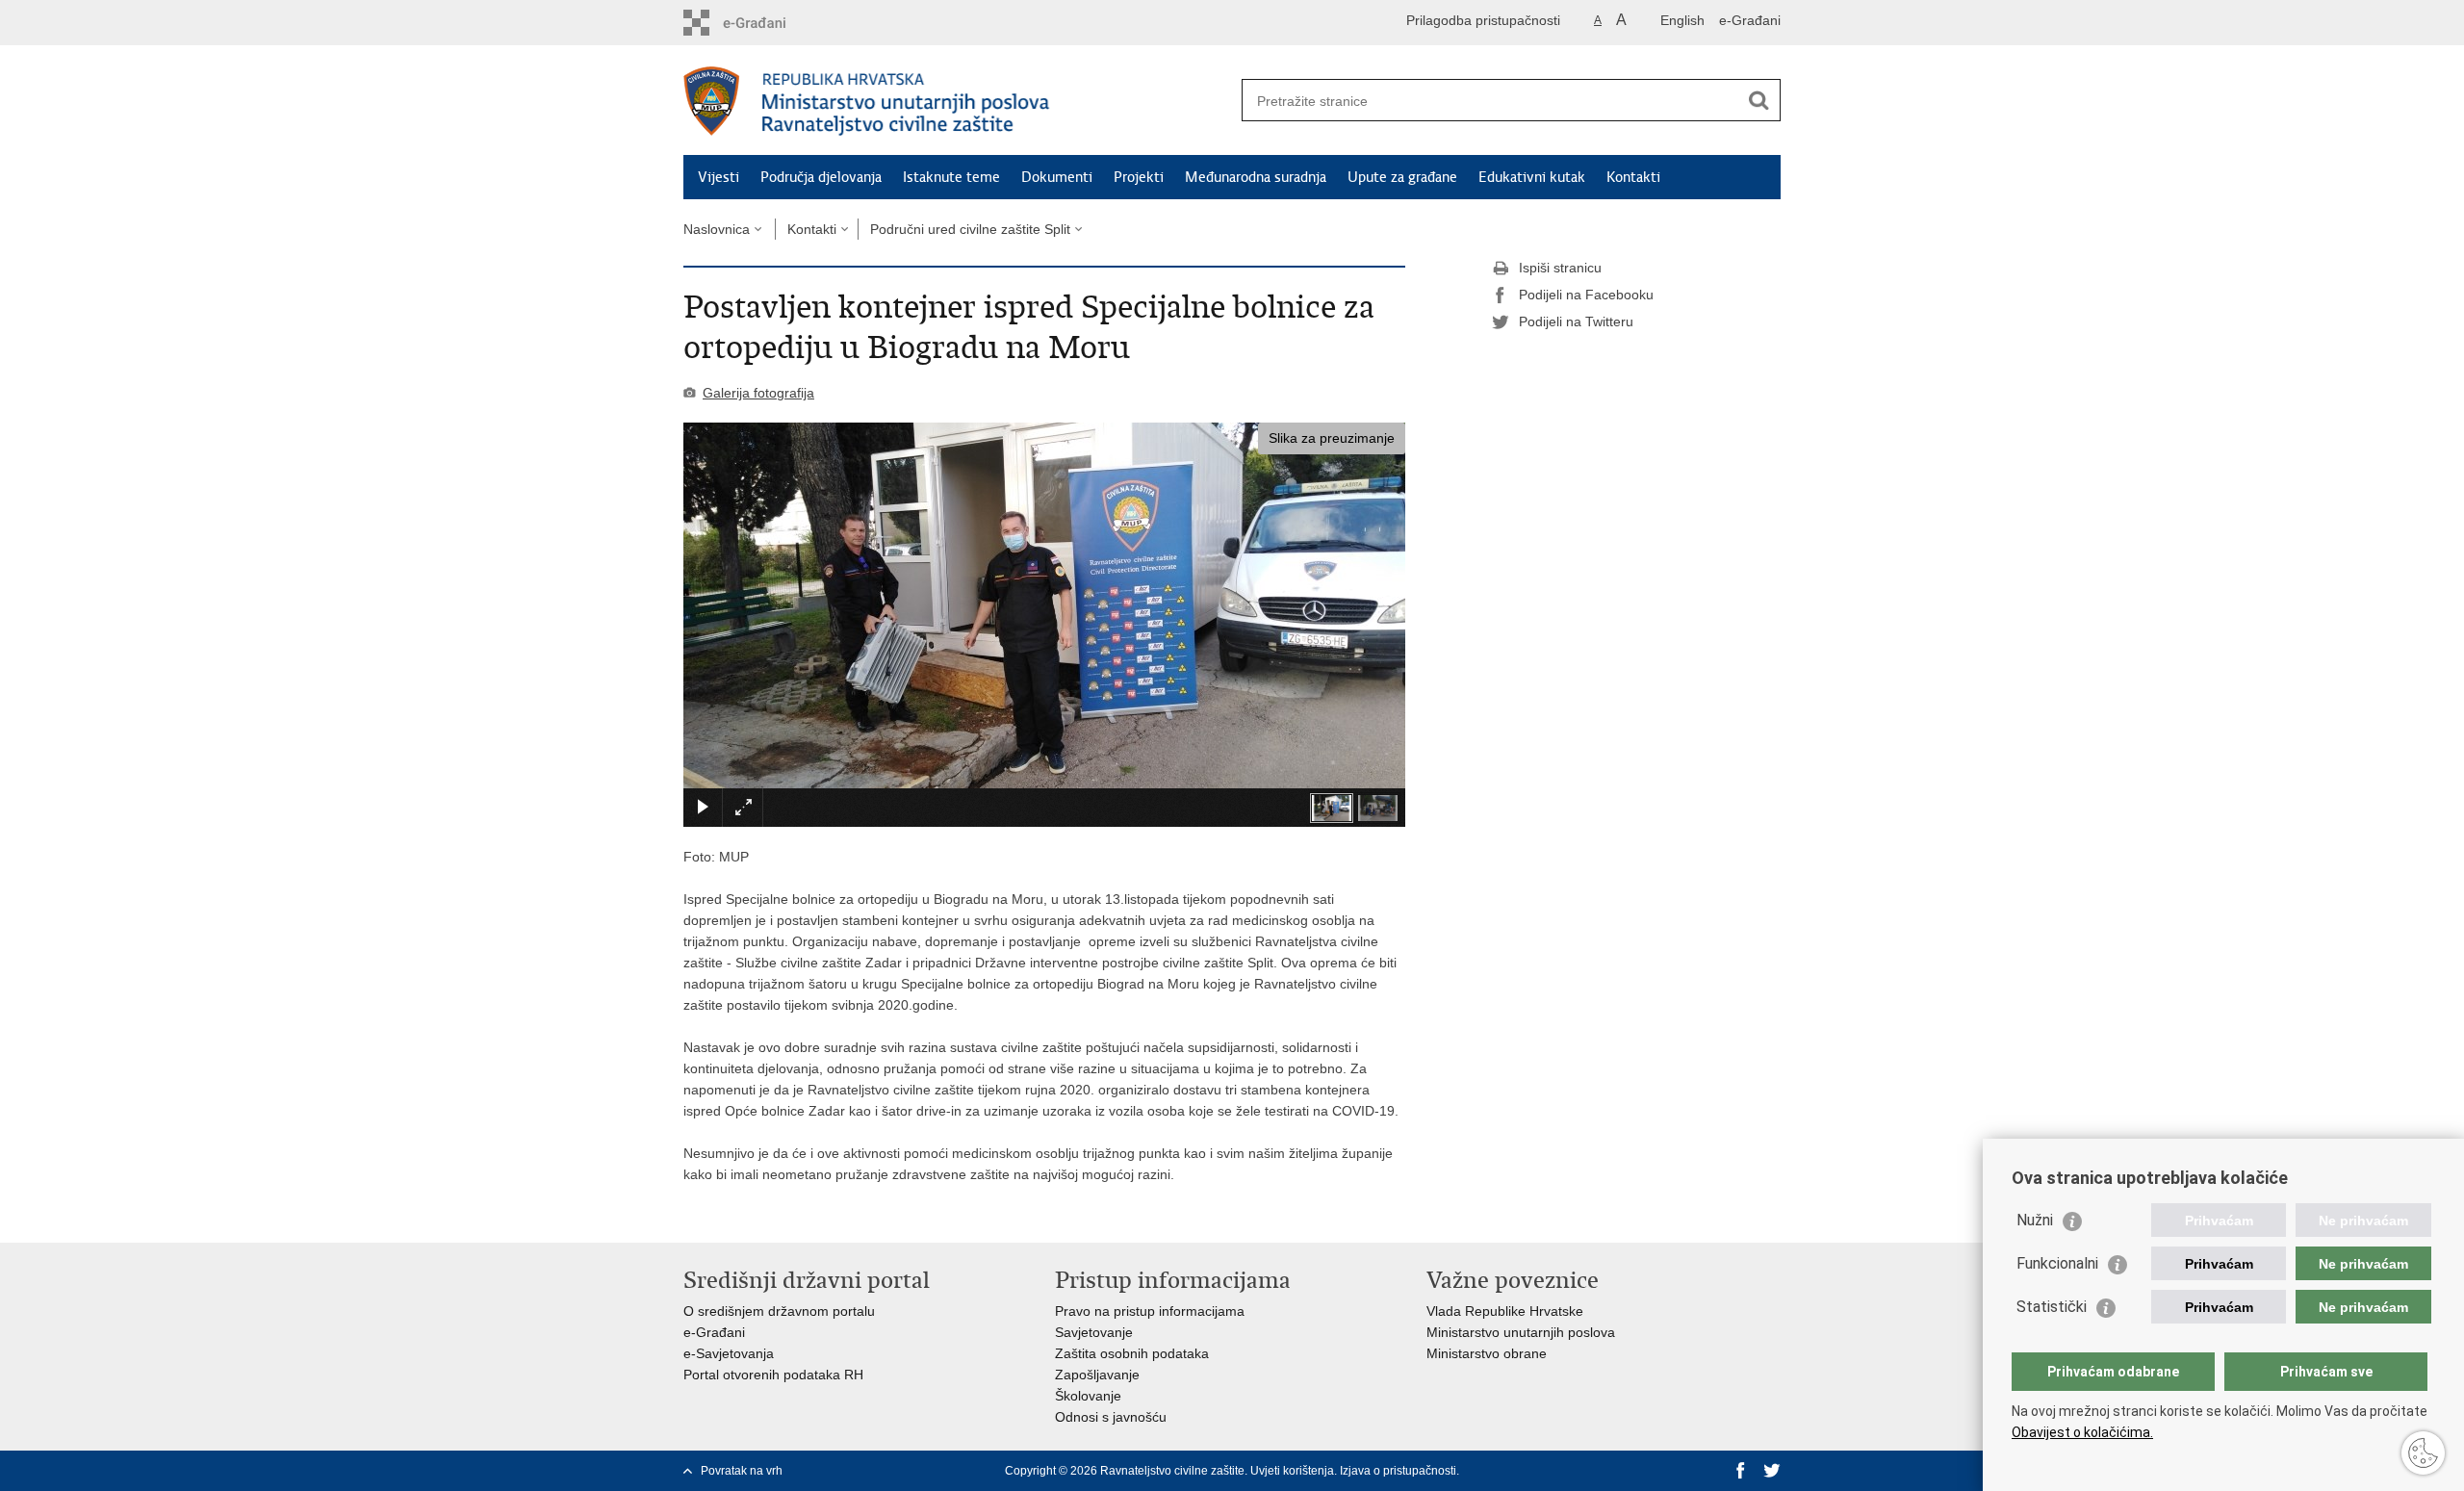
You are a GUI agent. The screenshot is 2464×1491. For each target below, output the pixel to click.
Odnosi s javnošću (1111, 1417)
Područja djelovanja (821, 177)
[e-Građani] (766, 23)
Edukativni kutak (1532, 177)
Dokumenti (1057, 177)
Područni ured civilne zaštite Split (970, 229)
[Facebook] (1741, 1471)
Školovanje (1088, 1396)
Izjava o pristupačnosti (1398, 1471)
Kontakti (1633, 177)
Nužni (2035, 1220)
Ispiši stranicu (1560, 268)
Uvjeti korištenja (1292, 1471)
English (1682, 20)
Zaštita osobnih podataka (1132, 1353)
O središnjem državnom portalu (779, 1311)
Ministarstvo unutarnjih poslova (1521, 1332)
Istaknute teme (951, 177)
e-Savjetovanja (729, 1353)
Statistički (2052, 1307)
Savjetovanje (1094, 1332)
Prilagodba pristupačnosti (1483, 20)
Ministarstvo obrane (1487, 1353)
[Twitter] (1772, 1471)
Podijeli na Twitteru (1576, 321)
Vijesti (719, 177)
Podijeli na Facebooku (1586, 295)
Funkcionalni (2057, 1263)
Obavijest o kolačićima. (2082, 1432)
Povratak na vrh (742, 1471)
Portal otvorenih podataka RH (773, 1375)
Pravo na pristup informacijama (1150, 1311)
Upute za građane (1402, 177)
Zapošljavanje (1097, 1375)
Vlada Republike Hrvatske (1505, 1311)
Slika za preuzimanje (1332, 438)
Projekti (1139, 177)
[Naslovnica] (958, 101)
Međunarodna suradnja (1256, 177)
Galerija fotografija (758, 393)
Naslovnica (717, 229)
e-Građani (1750, 20)
